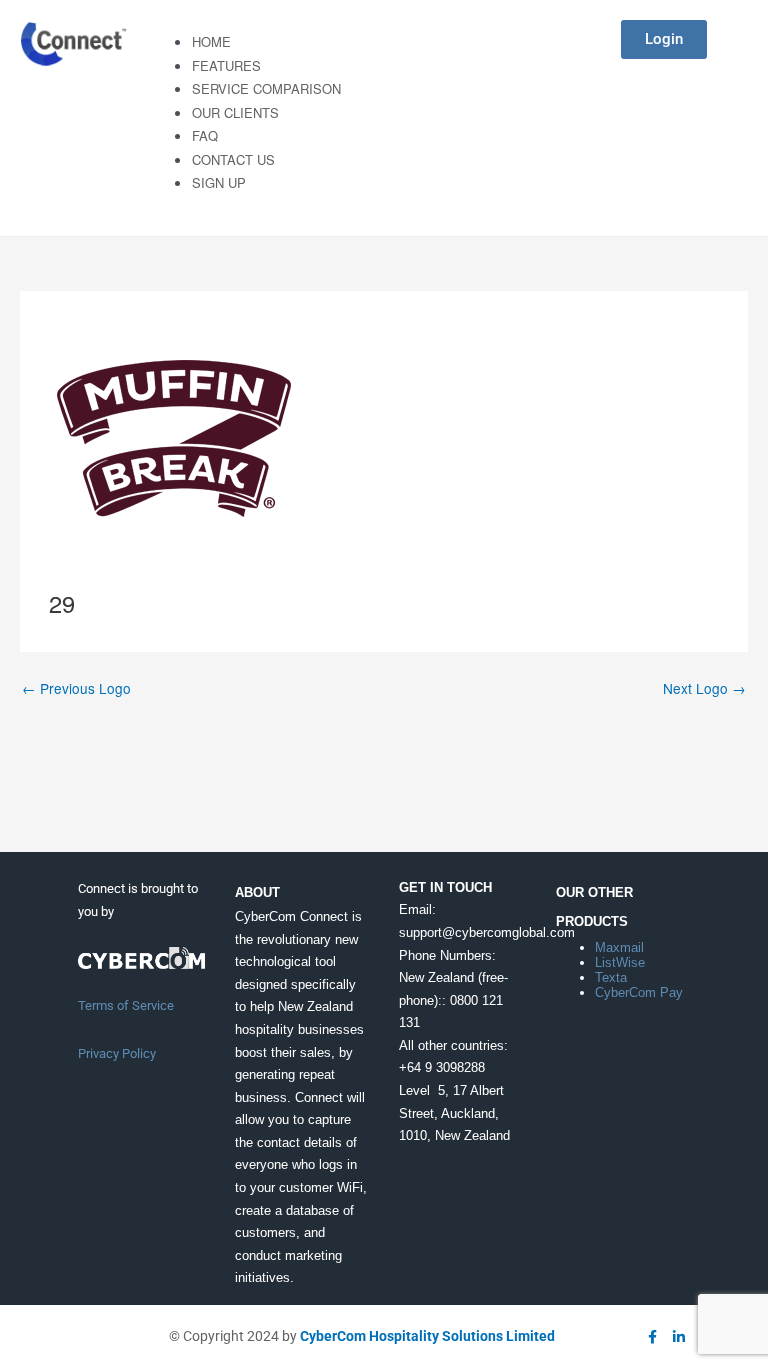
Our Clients (235, 112)
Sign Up (219, 182)
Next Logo (704, 688)
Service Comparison (266, 88)
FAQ (205, 135)
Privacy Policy (117, 1053)
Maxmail (619, 947)
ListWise (620, 962)
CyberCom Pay (639, 992)
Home (211, 41)
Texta (611, 977)
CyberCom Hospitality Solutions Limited (427, 1336)
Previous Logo (76, 688)
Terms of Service (126, 1005)
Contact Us (233, 159)
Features (226, 65)
